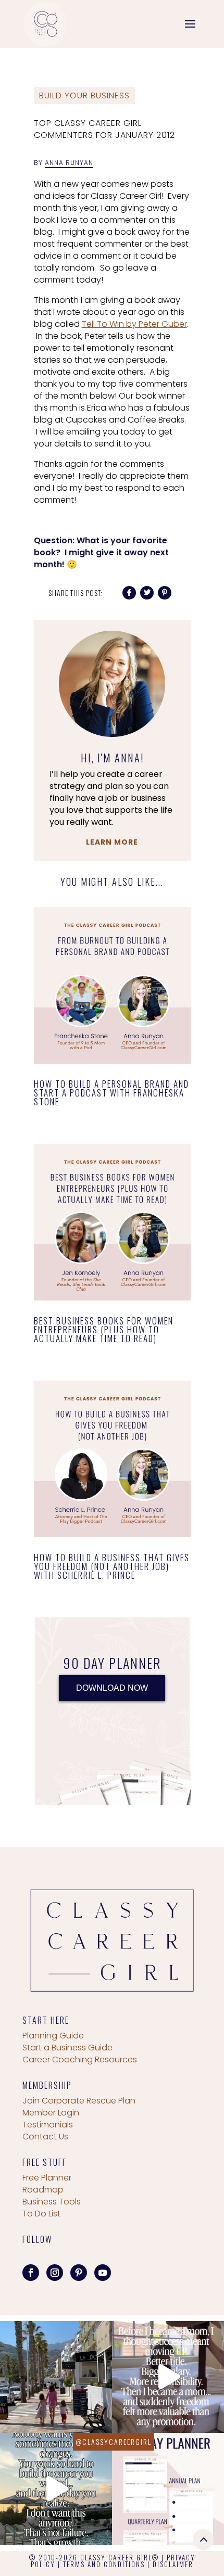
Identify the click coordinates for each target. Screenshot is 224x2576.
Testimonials (48, 2125)
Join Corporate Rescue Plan (79, 2101)
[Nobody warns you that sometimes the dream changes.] (56, 2489)
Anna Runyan (69, 163)
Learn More (112, 842)
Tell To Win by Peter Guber (134, 324)
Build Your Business (84, 95)
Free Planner (47, 2178)
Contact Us (45, 2137)
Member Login (51, 2113)
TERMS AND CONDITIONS (104, 2564)
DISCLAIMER (173, 2564)
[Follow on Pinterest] (79, 2273)
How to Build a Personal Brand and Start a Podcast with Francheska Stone (111, 1093)
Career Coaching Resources (80, 2059)
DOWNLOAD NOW (112, 1688)
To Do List (41, 2214)
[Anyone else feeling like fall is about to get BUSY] (168, 2489)
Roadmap (43, 2190)
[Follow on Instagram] (55, 2273)
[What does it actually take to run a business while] (56, 2377)
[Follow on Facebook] (31, 2273)
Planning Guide (53, 2036)
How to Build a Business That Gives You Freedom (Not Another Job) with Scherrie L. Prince (112, 1566)
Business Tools (52, 2202)
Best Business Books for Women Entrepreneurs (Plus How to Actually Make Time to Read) (104, 1329)
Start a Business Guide (67, 2048)
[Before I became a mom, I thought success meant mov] (168, 2377)
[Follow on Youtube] (103, 2273)
